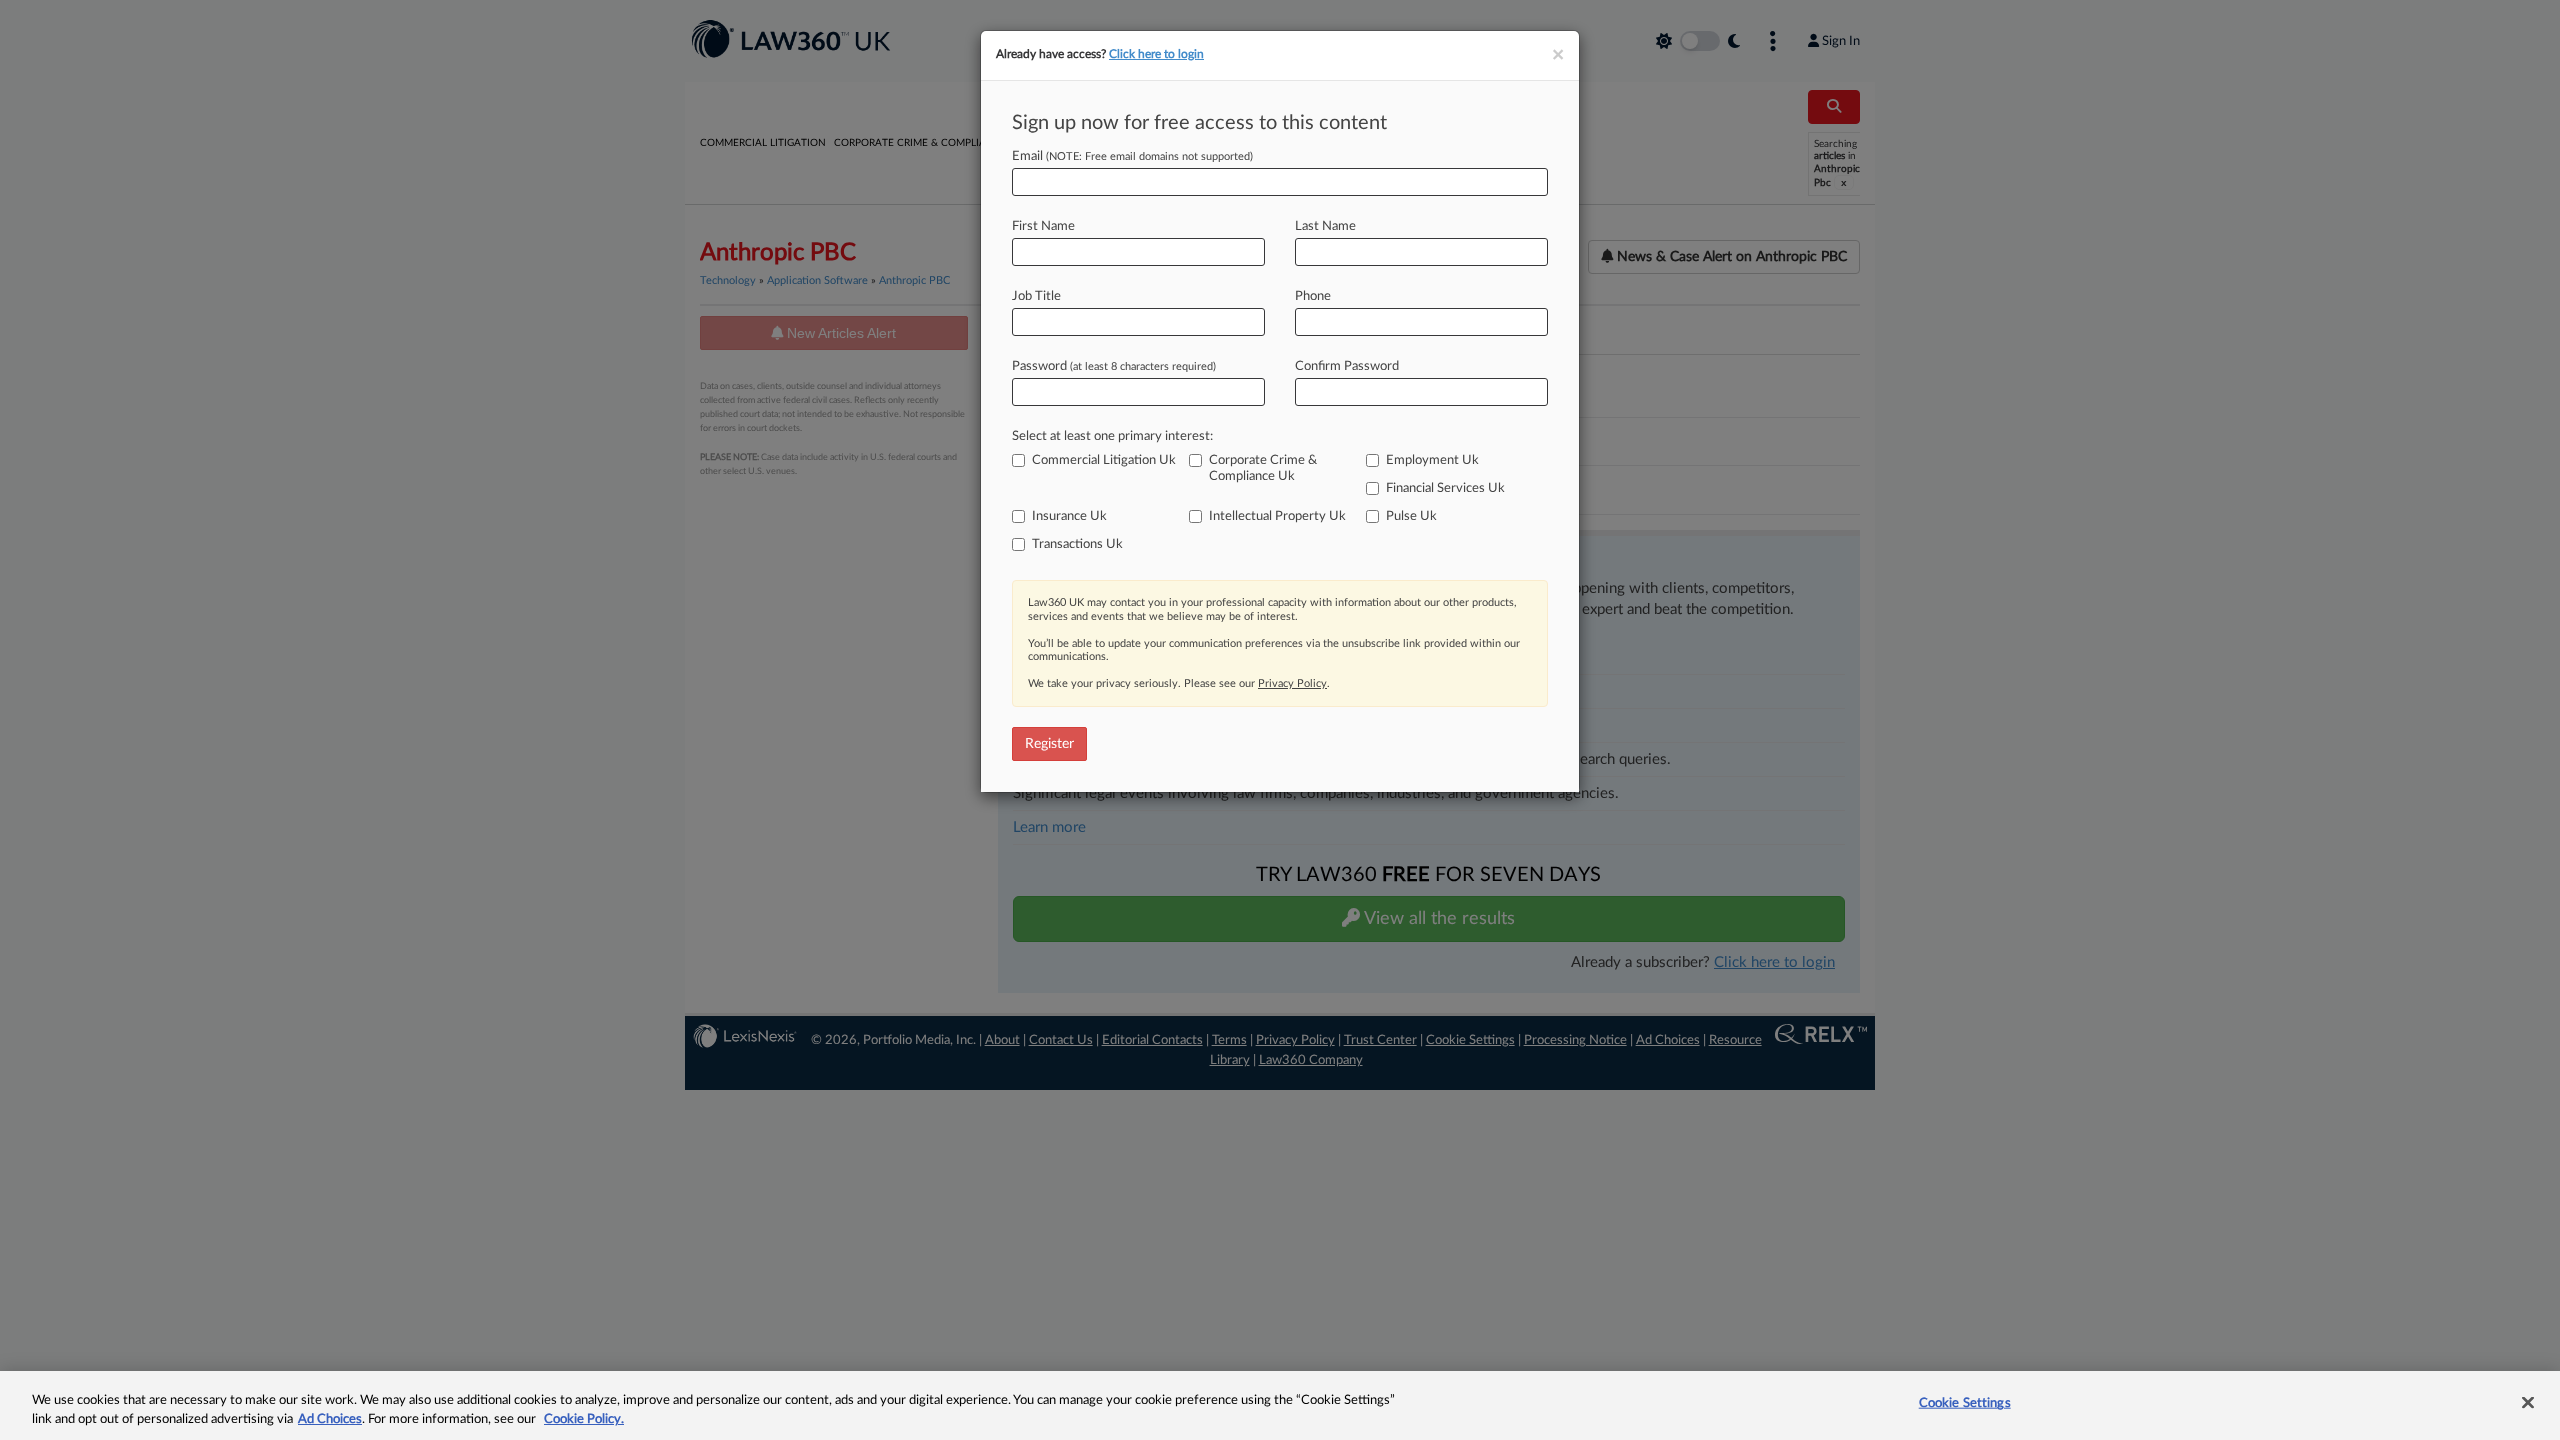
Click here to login (1156, 54)
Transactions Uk (1077, 544)
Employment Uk (1432, 460)
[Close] (2528, 1403)
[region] (1280, 1405)
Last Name (1325, 226)
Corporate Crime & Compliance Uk (1263, 468)
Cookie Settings (1965, 1403)
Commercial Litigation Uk (1104, 460)
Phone (1313, 296)
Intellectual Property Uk (1277, 516)
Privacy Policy (1292, 683)
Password (1114, 366)
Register (1049, 744)
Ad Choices (330, 1419)
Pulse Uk (1411, 516)
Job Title (1036, 296)
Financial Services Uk (1445, 488)
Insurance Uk (1069, 516)
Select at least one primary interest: (1112, 436)
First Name (1043, 226)
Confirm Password (1347, 366)
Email (1132, 156)
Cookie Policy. (584, 1419)
